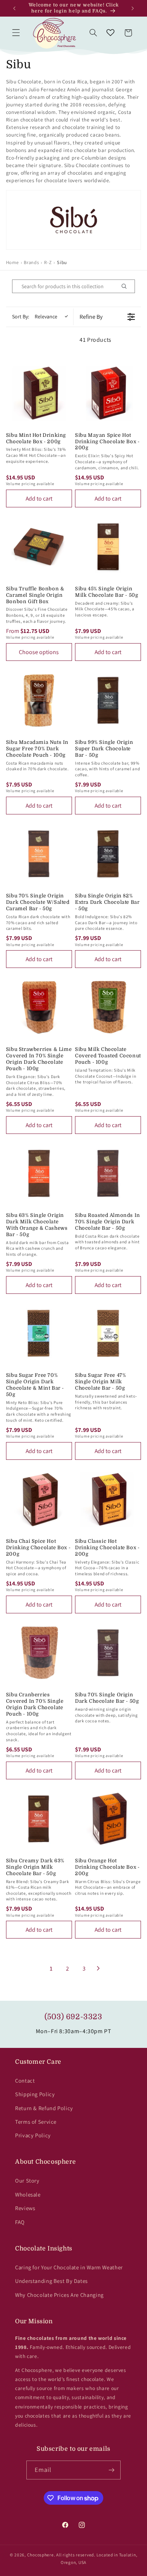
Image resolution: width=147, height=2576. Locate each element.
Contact (25, 2081)
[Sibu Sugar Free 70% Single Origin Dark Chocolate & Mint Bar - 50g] (39, 1333)
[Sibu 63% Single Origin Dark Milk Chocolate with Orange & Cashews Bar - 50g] (39, 1173)
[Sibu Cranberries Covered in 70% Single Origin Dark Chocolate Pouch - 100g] (39, 1653)
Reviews (25, 2208)
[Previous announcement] (14, 8)
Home (12, 262)
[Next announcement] (133, 8)
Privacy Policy (33, 2135)
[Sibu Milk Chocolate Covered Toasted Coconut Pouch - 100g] (108, 1007)
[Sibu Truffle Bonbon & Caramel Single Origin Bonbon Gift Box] (39, 547)
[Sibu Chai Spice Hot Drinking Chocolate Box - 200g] (39, 1499)
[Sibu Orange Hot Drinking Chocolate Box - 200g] (108, 1819)
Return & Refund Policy (44, 2108)
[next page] (98, 1968)
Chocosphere (41, 2555)
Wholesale (28, 2194)
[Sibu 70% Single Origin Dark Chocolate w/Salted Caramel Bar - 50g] (39, 854)
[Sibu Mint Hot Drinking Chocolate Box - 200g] (39, 393)
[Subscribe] (112, 2470)
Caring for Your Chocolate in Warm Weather (69, 2267)
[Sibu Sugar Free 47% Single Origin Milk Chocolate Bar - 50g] (108, 1333)
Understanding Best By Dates (51, 2281)
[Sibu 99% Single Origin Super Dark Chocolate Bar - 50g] (108, 700)
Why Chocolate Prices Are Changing (59, 2295)
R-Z (48, 262)
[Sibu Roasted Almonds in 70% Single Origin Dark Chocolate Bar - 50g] (108, 1173)
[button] (16, 33)
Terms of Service (36, 2122)
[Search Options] (127, 286)
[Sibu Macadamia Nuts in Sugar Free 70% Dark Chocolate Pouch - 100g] (39, 700)
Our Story (27, 2180)
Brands (31, 262)
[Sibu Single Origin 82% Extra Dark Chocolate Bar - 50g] (108, 854)
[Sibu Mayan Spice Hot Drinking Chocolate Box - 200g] (108, 393)
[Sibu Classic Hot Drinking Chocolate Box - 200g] (108, 1499)
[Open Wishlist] (110, 33)
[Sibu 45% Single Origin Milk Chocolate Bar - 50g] (108, 547)
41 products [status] (96, 340)
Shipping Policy (35, 2094)
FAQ (20, 2222)
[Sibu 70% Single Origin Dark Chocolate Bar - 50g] (108, 1653)
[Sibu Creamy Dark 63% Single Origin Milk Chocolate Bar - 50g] (39, 1819)
